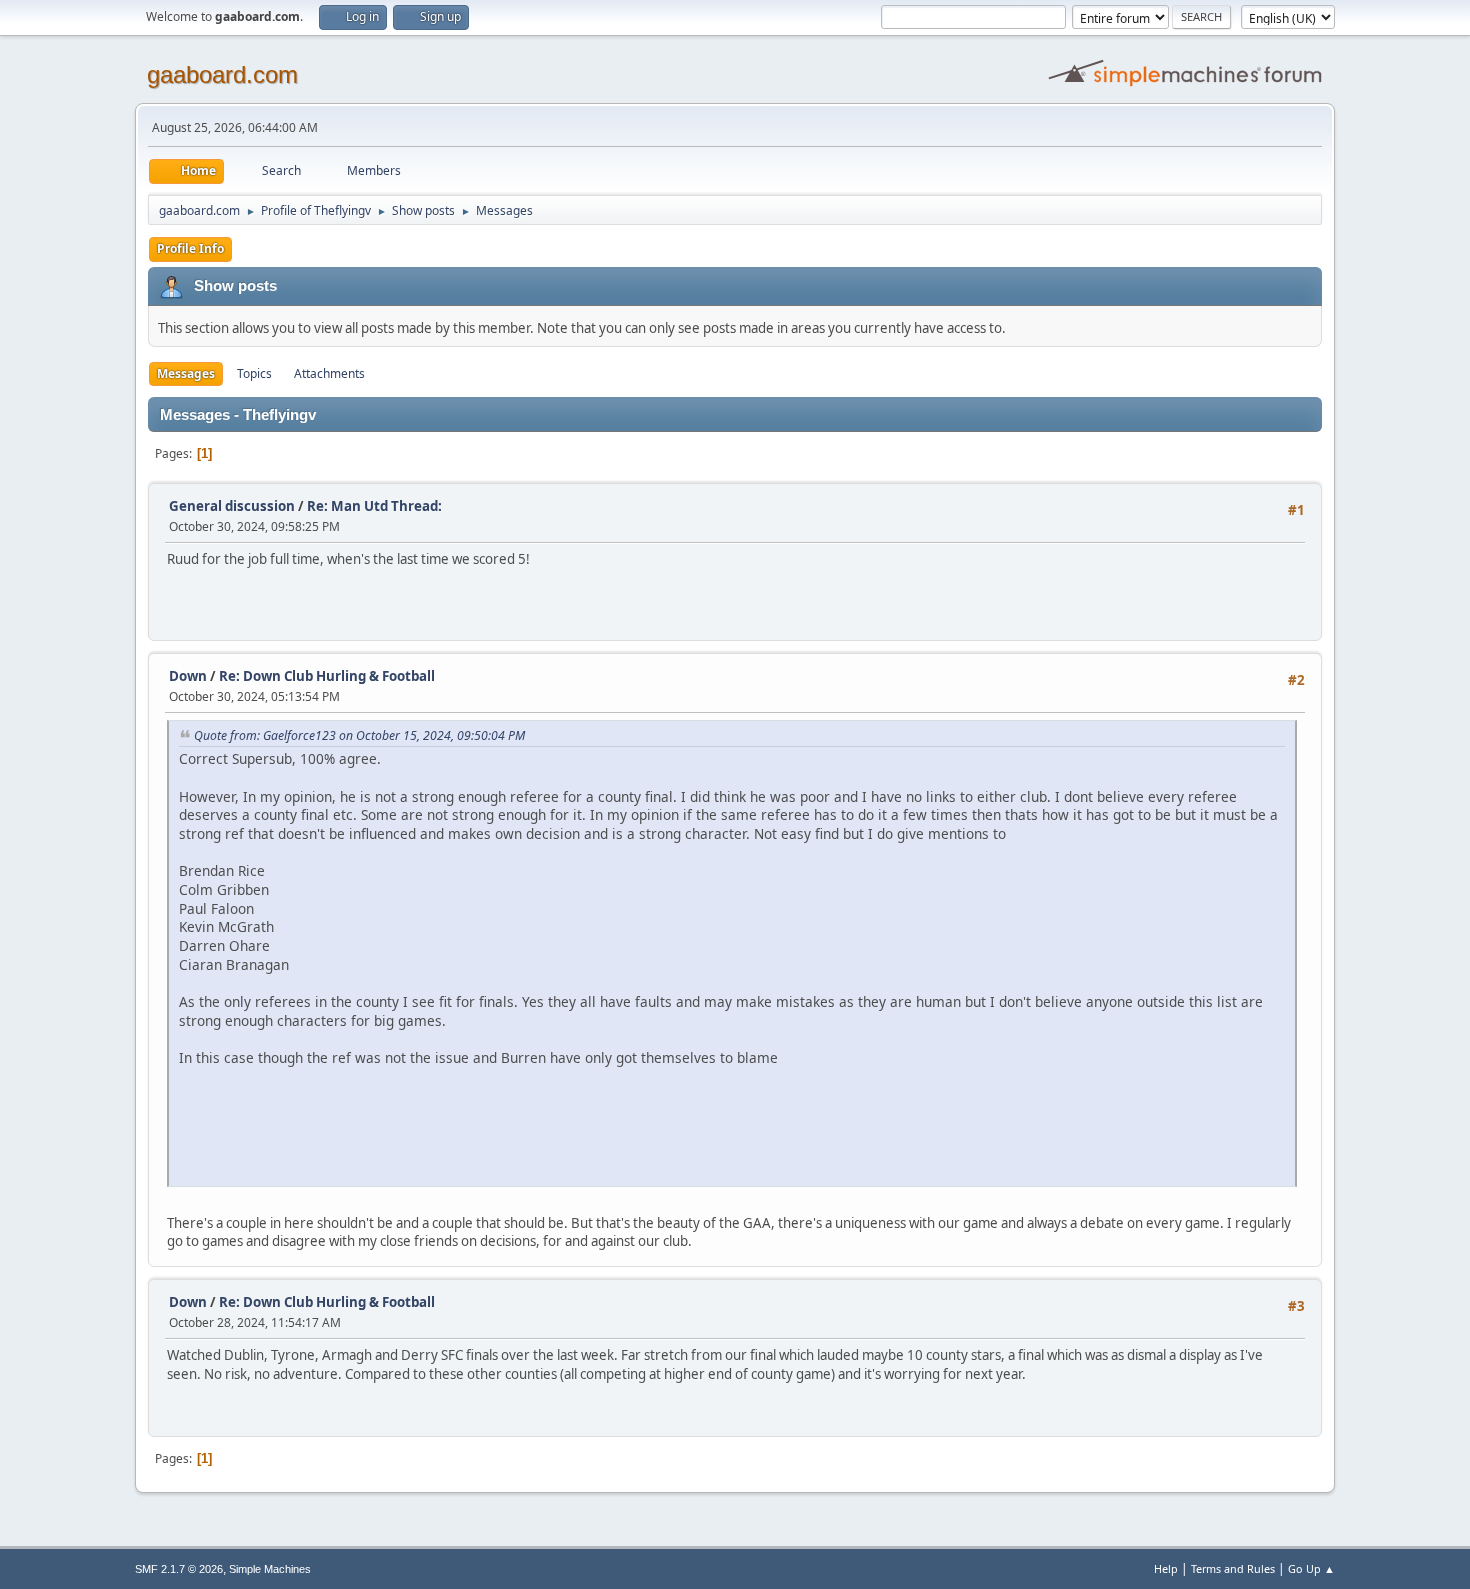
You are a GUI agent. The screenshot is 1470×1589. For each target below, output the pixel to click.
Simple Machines (270, 1569)
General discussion (232, 506)
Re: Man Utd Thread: (374, 506)
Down (188, 676)
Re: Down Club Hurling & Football (327, 676)
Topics (254, 373)
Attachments (329, 373)
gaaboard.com (222, 74)
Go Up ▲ (1311, 1568)
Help (1166, 1568)
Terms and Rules (1233, 1568)
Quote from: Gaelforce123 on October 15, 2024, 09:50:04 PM (359, 735)
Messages (186, 373)
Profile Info (190, 248)
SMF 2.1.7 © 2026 (179, 1569)
